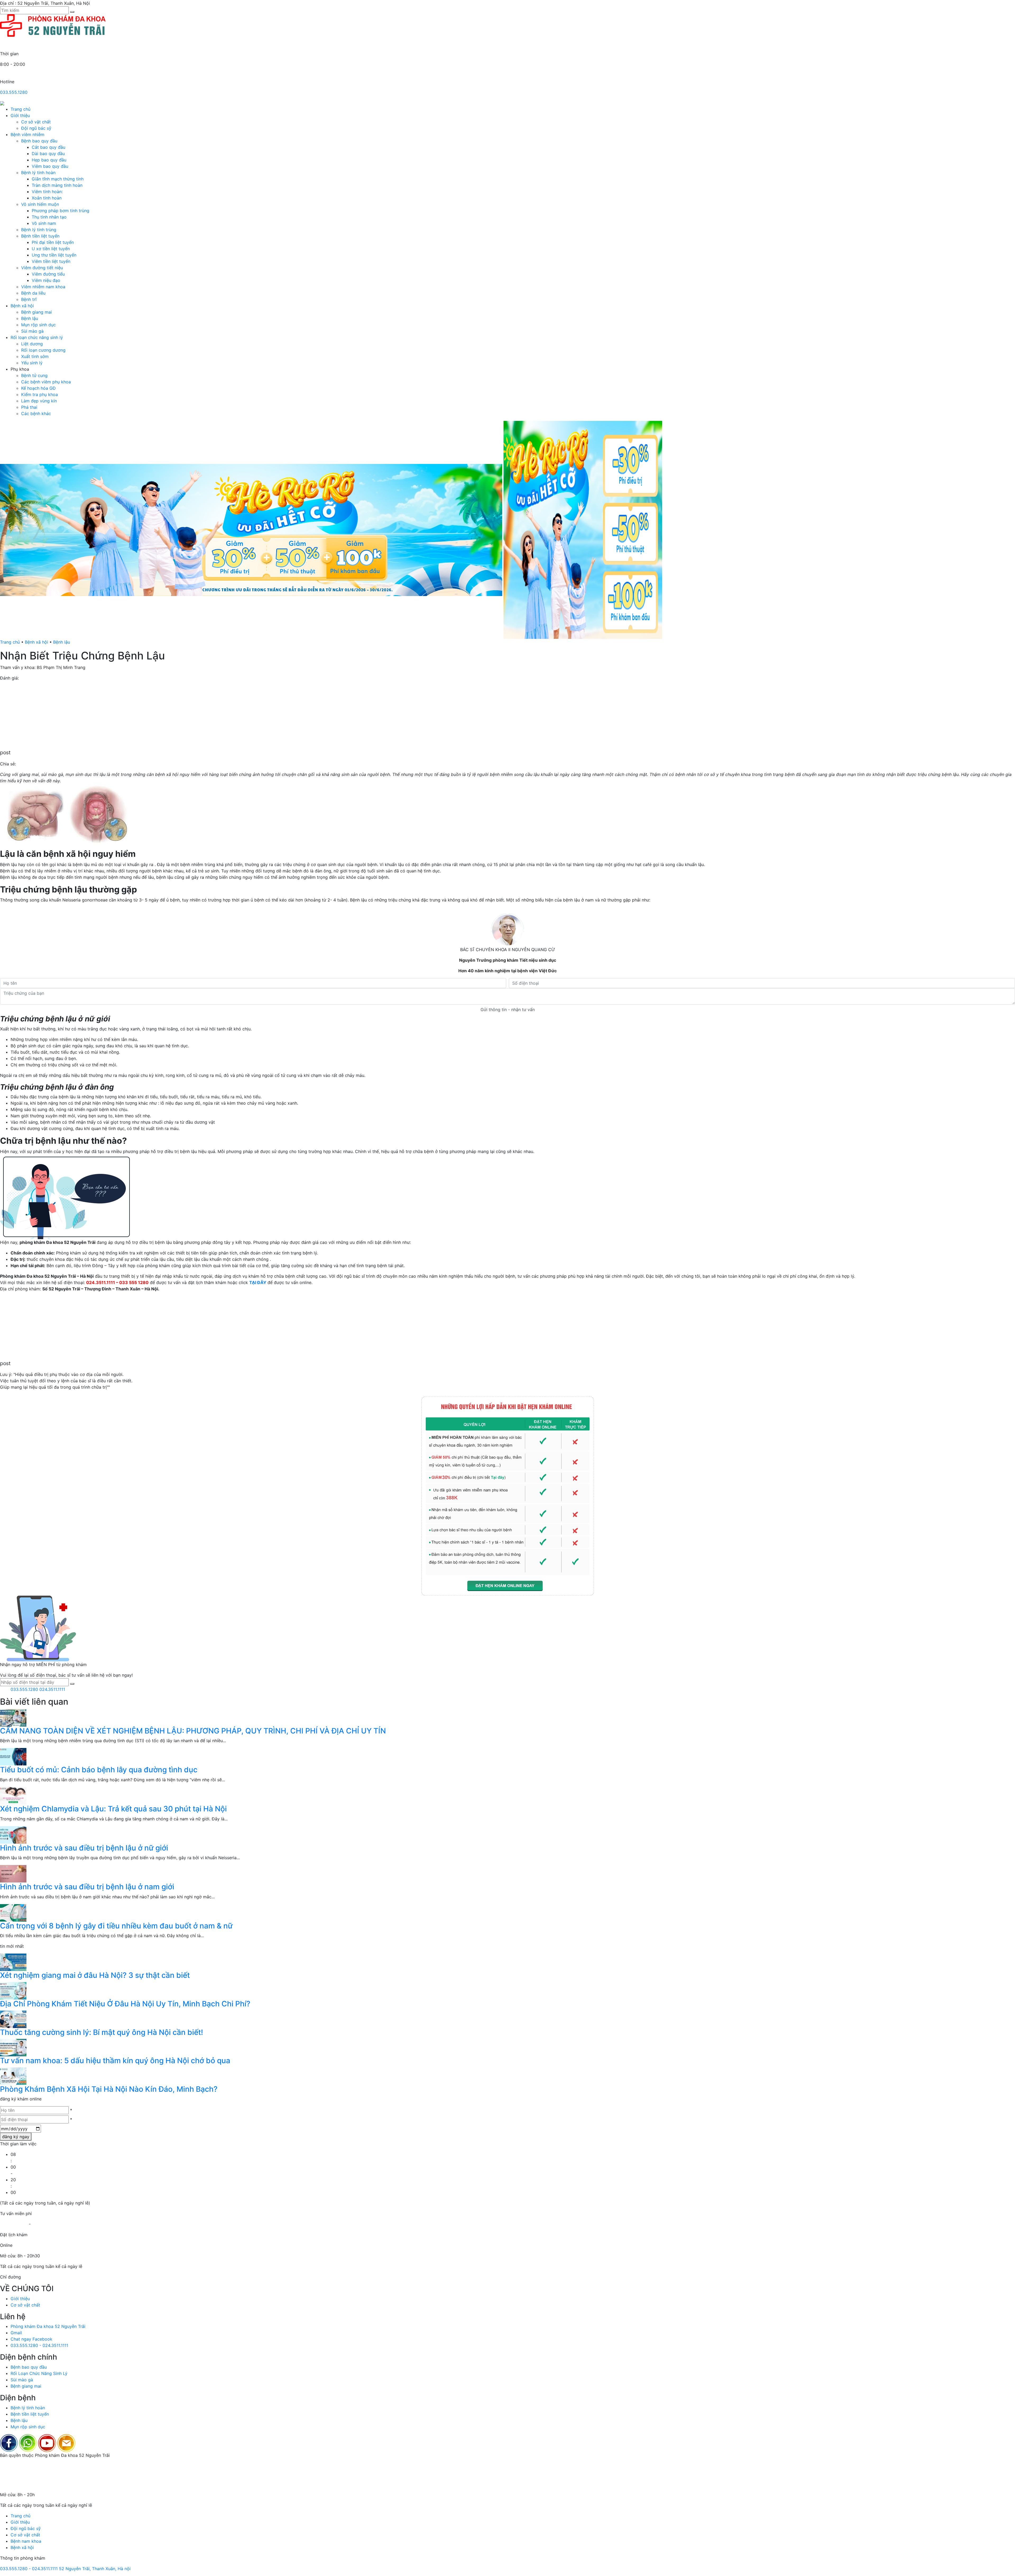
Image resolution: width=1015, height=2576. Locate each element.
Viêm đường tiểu (48, 274)
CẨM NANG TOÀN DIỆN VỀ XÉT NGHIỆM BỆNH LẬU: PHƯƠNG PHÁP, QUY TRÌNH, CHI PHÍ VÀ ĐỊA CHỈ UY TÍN (193, 1731)
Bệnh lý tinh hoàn (38, 173)
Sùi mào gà (32, 331)
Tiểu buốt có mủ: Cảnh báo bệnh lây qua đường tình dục (99, 1770)
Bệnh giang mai (36, 312)
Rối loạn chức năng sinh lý (37, 337)
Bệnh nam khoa (26, 2541)
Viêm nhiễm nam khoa (43, 287)
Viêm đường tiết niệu (42, 268)
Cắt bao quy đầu (49, 147)
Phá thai (29, 407)
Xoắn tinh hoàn (47, 198)
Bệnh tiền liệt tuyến (40, 236)
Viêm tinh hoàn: (47, 192)
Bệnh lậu (30, 318)
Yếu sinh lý (32, 363)
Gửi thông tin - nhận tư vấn (508, 1010)
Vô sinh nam (44, 223)
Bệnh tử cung (34, 375)
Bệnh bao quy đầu (39, 141)
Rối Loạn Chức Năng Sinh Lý (39, 2373)
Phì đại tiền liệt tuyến (53, 242)
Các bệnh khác (36, 413)
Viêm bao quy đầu (50, 166)
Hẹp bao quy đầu (49, 160)
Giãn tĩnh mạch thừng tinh (58, 179)
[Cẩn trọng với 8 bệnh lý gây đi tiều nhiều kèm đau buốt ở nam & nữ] (13, 1912)
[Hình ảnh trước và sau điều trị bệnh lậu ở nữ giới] (13, 1834)
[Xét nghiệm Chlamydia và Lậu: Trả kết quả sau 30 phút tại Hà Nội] (13, 1795)
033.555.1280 (14, 92)
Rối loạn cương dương (43, 350)
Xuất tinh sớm (35, 356)
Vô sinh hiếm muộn (40, 204)
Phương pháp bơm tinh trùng (61, 211)
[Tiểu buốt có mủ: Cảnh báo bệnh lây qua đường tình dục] (13, 1756)
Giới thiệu (20, 115)
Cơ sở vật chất (36, 122)
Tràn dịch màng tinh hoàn (57, 185)
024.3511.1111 (52, 1689)
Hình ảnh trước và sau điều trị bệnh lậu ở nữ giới (84, 1848)
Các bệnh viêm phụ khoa (46, 382)
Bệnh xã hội (22, 306)
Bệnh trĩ (29, 299)
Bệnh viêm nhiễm (27, 134)
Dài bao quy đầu (48, 154)
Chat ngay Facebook (31, 2339)
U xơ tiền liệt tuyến (51, 249)
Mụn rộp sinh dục (38, 325)
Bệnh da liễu (33, 293)
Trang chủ (20, 109)
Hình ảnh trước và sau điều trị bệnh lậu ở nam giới (87, 1887)
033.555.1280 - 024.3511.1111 (39, 2345)
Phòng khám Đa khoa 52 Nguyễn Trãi (48, 2326)
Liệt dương (32, 344)
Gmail (16, 2333)
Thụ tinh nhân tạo (49, 217)
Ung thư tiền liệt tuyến (54, 255)
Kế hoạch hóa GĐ (38, 388)
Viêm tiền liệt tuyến (51, 261)
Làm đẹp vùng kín (39, 401)
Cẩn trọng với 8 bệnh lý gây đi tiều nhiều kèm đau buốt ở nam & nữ (116, 1926)
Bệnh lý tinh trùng (39, 230)
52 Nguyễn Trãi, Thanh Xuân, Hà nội (95, 2569)
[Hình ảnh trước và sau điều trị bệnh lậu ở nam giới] (13, 1873)
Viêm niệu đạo (46, 280)
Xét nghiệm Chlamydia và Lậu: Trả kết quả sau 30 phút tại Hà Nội (113, 1809)
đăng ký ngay (16, 2137)
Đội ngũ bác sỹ (36, 128)
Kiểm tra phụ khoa (40, 394)
